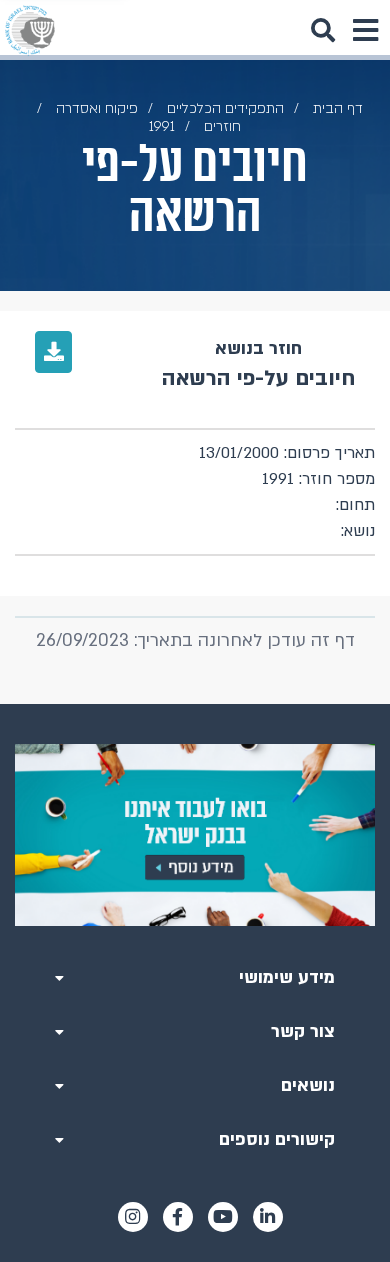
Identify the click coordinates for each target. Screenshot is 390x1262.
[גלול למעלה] (195, 704)
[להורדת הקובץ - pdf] (53, 352)
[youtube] (223, 1217)
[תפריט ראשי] (365, 30)
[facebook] (178, 1217)
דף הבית (338, 108)
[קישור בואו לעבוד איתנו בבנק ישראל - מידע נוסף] (195, 835)
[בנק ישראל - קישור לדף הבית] (30, 30)
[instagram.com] (133, 1217)
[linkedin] (268, 1217)
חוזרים (222, 126)
